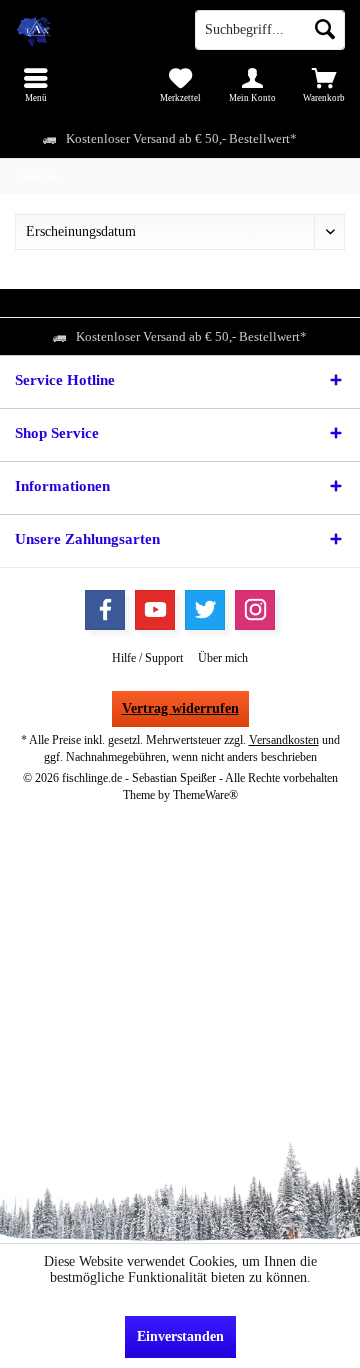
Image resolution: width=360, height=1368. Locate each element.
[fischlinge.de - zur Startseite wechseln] (90, 30)
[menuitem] (36, 85)
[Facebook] (105, 610)
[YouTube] (155, 610)
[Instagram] (255, 610)
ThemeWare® (205, 795)
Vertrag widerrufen (180, 708)
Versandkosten (284, 740)
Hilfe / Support (147, 658)
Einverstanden (180, 1336)
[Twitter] (205, 610)
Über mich (223, 658)
